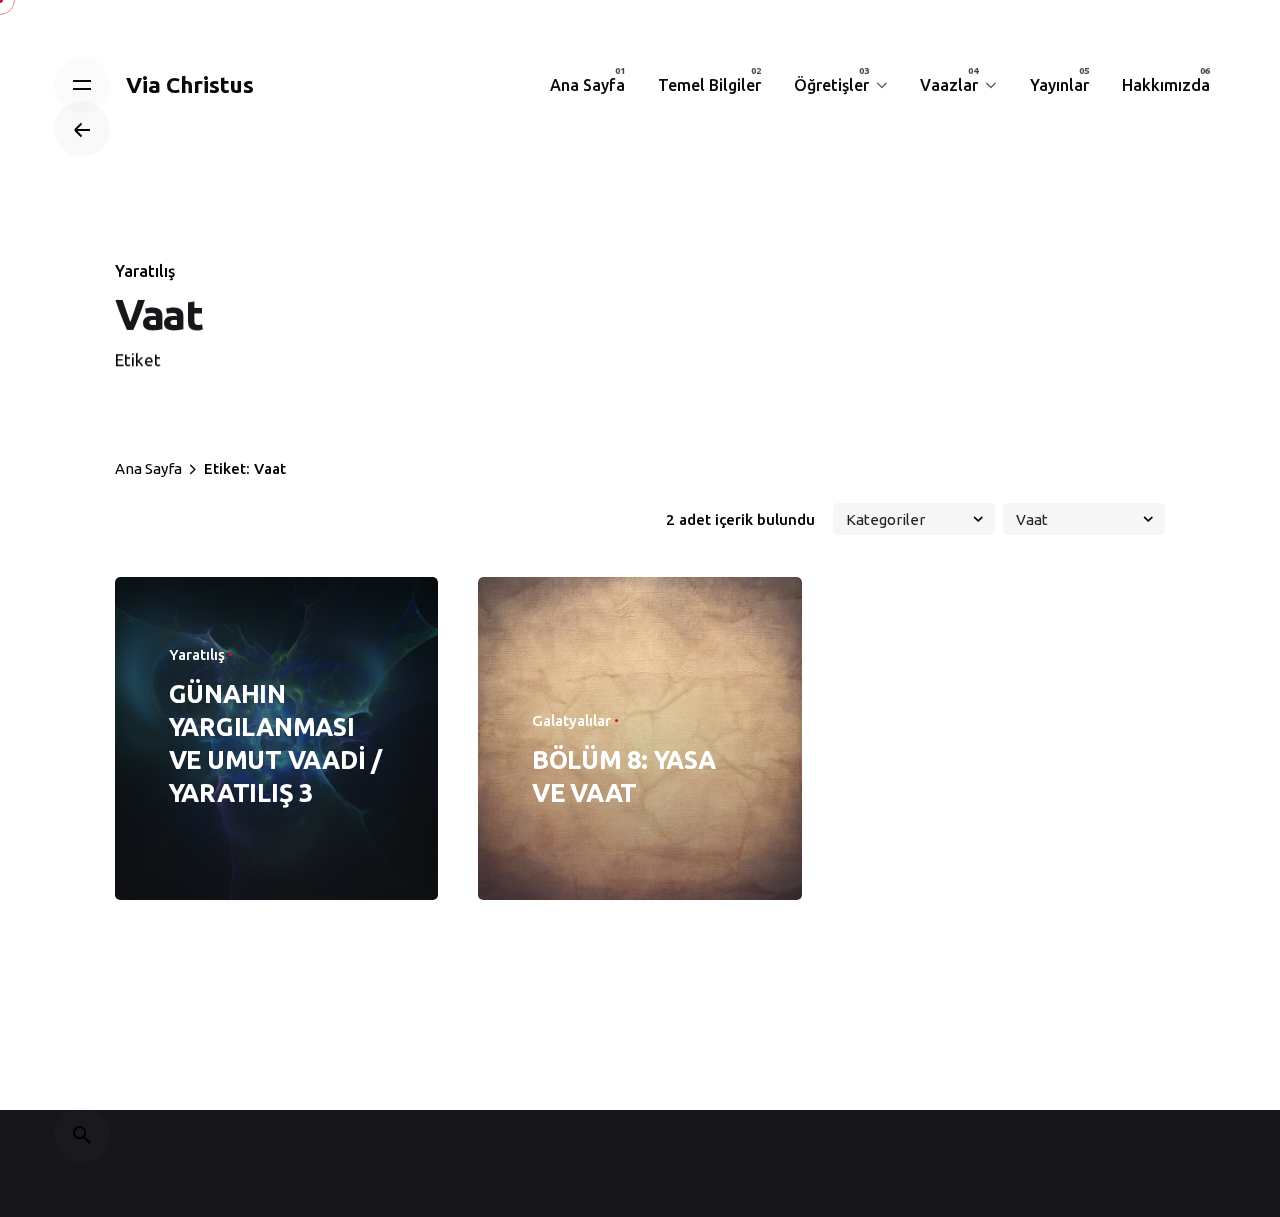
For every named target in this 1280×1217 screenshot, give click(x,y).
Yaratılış (145, 271)
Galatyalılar (571, 720)
